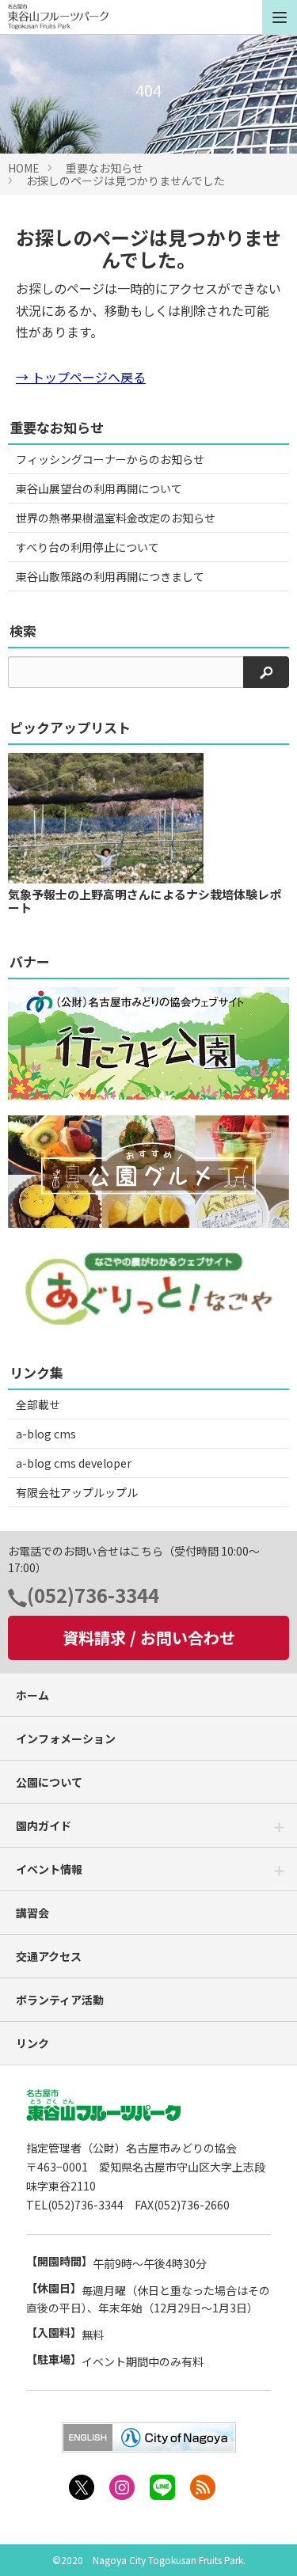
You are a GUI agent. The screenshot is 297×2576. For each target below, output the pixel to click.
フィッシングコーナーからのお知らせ (110, 459)
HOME (24, 168)
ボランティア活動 (60, 2000)
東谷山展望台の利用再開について (99, 488)
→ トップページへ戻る (81, 377)
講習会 (32, 1913)
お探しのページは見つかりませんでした (126, 180)
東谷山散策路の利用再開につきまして (110, 576)
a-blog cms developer (74, 1463)
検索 (23, 631)
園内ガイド (44, 1826)
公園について (49, 1782)
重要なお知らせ (105, 168)
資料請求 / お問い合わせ (149, 1638)
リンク (32, 2043)
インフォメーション (66, 1738)
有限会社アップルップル (77, 1492)
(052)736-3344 (93, 1595)
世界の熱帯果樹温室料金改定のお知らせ (116, 518)
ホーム (32, 1695)
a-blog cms (46, 1434)
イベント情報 (49, 1869)
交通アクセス (49, 1956)
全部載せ (38, 1404)
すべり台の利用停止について (88, 547)
